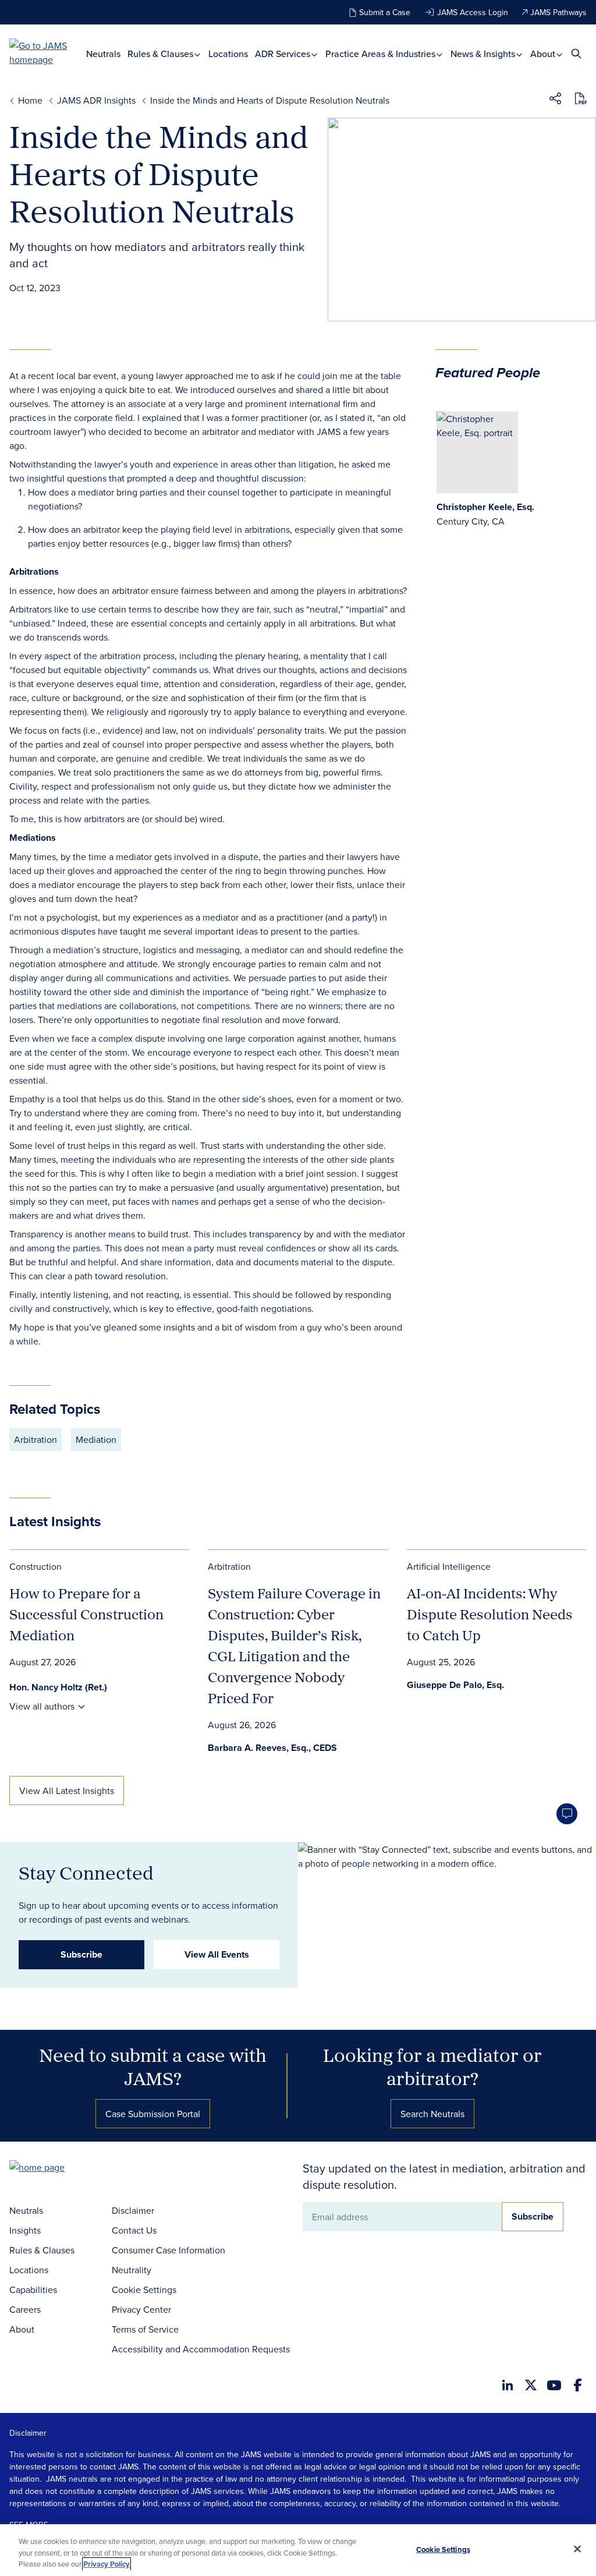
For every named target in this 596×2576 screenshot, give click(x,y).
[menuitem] (103, 54)
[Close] (577, 2549)
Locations (228, 54)
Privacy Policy (107, 2564)
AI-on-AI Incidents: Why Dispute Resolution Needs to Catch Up (490, 1614)
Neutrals (103, 54)
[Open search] (576, 53)
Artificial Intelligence (449, 1566)
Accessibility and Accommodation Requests (201, 2349)
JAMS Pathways (558, 12)
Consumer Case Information (168, 2250)
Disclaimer (133, 2210)
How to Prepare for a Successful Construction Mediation (86, 1614)
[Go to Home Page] (55, 2169)
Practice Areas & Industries (382, 54)
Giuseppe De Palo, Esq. (455, 1685)
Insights (25, 2230)
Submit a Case (385, 12)
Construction (36, 1566)
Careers (25, 2309)
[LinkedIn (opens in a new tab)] (508, 2385)
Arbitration (36, 1439)
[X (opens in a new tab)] (531, 2385)
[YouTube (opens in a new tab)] (554, 2385)
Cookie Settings (144, 2290)
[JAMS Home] (48, 52)
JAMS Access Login (473, 12)
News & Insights (484, 54)
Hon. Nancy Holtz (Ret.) (58, 1687)
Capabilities (33, 2290)
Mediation (96, 1439)
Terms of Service (145, 2329)
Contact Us (134, 2230)
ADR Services (284, 54)
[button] (555, 100)
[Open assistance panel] (567, 1814)
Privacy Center (141, 2309)
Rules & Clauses (162, 54)
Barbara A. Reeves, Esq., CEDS (272, 1748)
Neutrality (132, 2270)
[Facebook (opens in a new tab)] (578, 2385)
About (544, 54)
